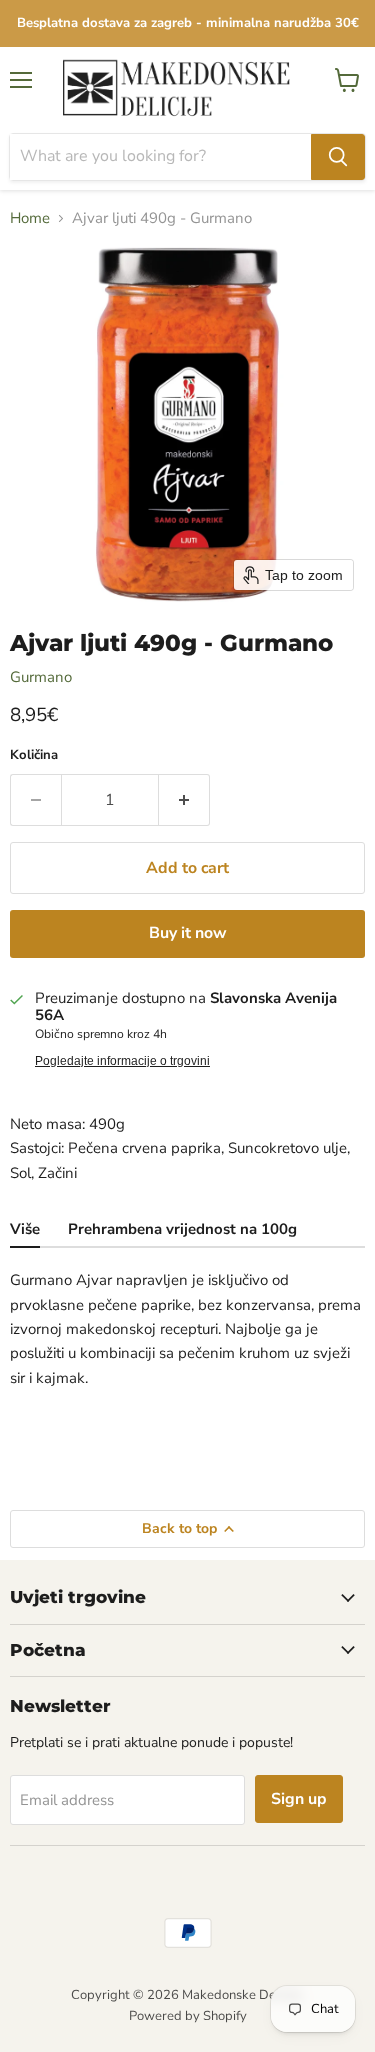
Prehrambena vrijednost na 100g (182, 1229)
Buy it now (188, 933)
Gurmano (41, 677)
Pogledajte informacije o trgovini (122, 1061)
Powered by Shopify (188, 2016)
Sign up (299, 1799)
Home (30, 218)
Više (25, 1229)
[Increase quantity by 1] (184, 800)
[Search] (338, 157)
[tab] (25, 1231)
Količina (34, 755)
